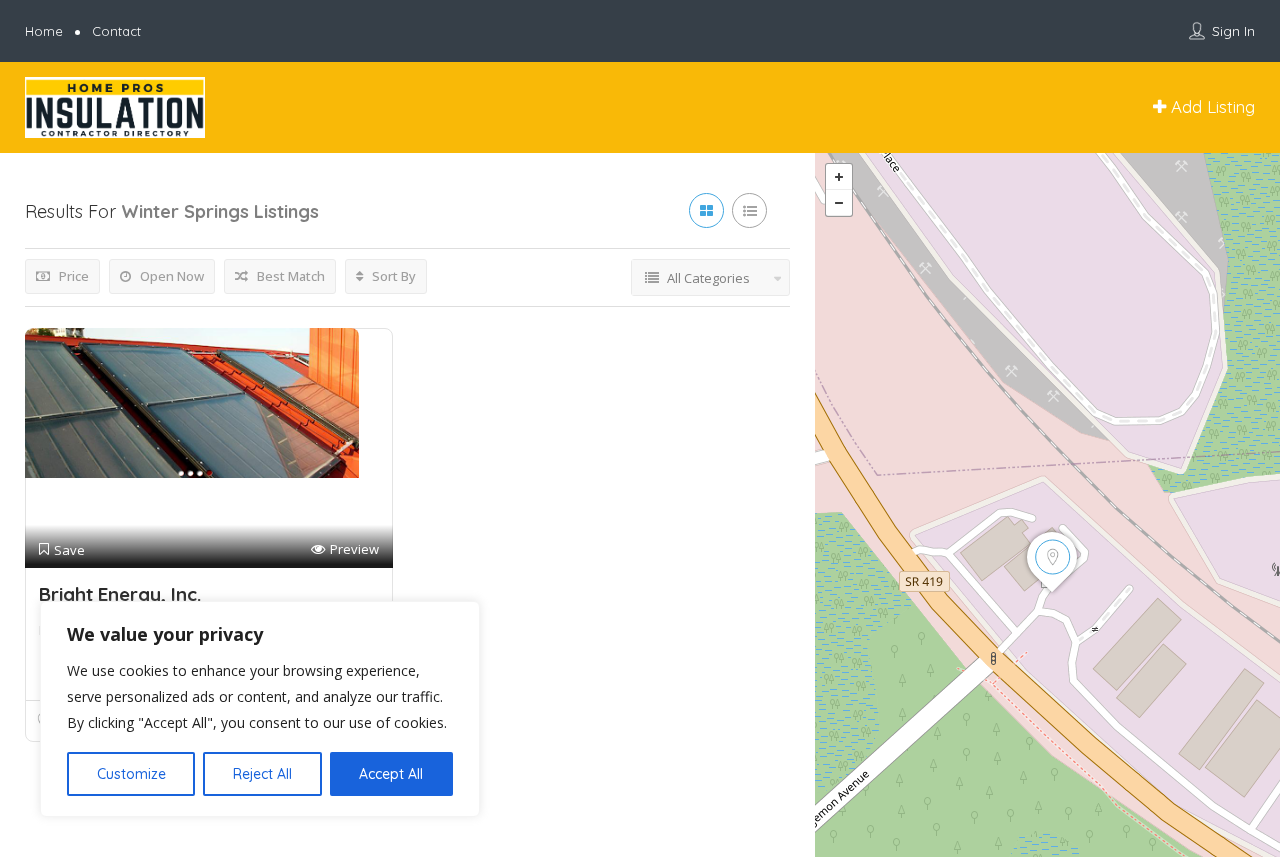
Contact (116, 31)
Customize (131, 774)
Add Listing (1210, 106)
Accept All (391, 774)
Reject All (262, 774)
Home (44, 31)
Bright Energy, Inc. (120, 594)
